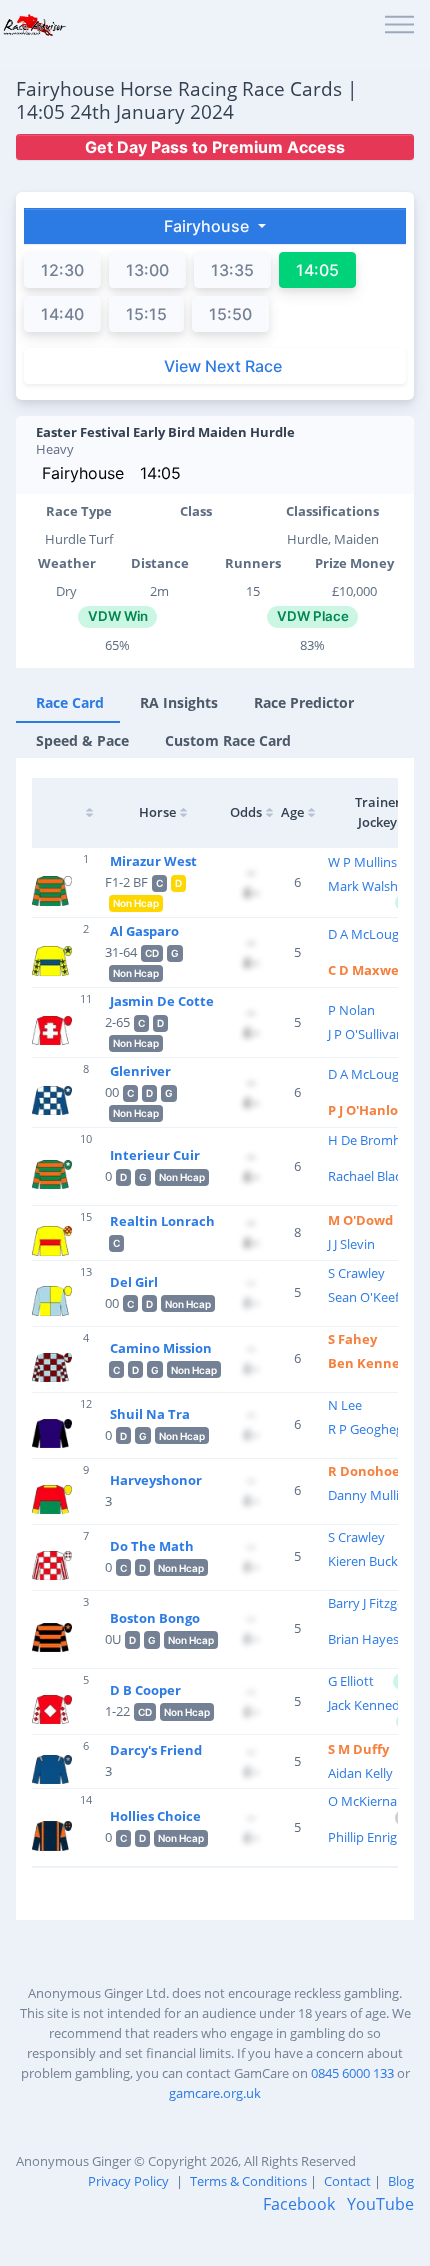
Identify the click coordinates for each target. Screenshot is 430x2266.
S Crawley (356, 1273)
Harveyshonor (156, 1480)
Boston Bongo (155, 1618)
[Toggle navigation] (399, 25)
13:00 (147, 270)
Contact (347, 2181)
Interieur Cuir (155, 1155)
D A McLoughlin (374, 934)
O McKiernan (366, 1801)
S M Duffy (358, 1749)
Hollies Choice (155, 1816)
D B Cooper (145, 1690)
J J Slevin (351, 1244)
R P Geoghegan (373, 1429)
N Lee (345, 1405)
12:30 (62, 270)
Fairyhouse (83, 473)
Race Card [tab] (70, 702)
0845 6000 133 (352, 2073)
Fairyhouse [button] (208, 226)
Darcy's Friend (156, 1750)
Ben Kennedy (371, 1363)
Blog (401, 2181)
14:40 (62, 314)
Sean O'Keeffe (369, 1297)
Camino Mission (161, 1348)
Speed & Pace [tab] (82, 740)
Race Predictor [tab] (304, 702)
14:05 (160, 473)
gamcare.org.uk (215, 2093)
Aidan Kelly (360, 1773)
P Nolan (351, 1010)
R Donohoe (364, 1471)
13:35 (232, 270)
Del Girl (134, 1282)
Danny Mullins (370, 1495)
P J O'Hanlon (367, 1110)
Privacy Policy (128, 2181)
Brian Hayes (363, 1639)
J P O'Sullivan (366, 1034)
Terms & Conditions (248, 2181)
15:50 (230, 314)
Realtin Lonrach (162, 1221)
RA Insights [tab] (179, 702)
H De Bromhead (375, 1140)
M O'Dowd (360, 1220)
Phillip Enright (369, 1837)
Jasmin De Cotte (162, 1001)
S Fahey (352, 1339)
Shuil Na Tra (150, 1414)
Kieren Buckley (371, 1561)
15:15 (146, 314)
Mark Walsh (363, 886)
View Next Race (223, 366)
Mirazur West (153, 861)
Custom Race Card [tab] (228, 740)
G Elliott (351, 1681)
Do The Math (152, 1546)
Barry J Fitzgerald (377, 1603)
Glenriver (140, 1071)
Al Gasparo (144, 931)
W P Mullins (362, 862)
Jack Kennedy (367, 1705)
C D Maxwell (367, 970)
